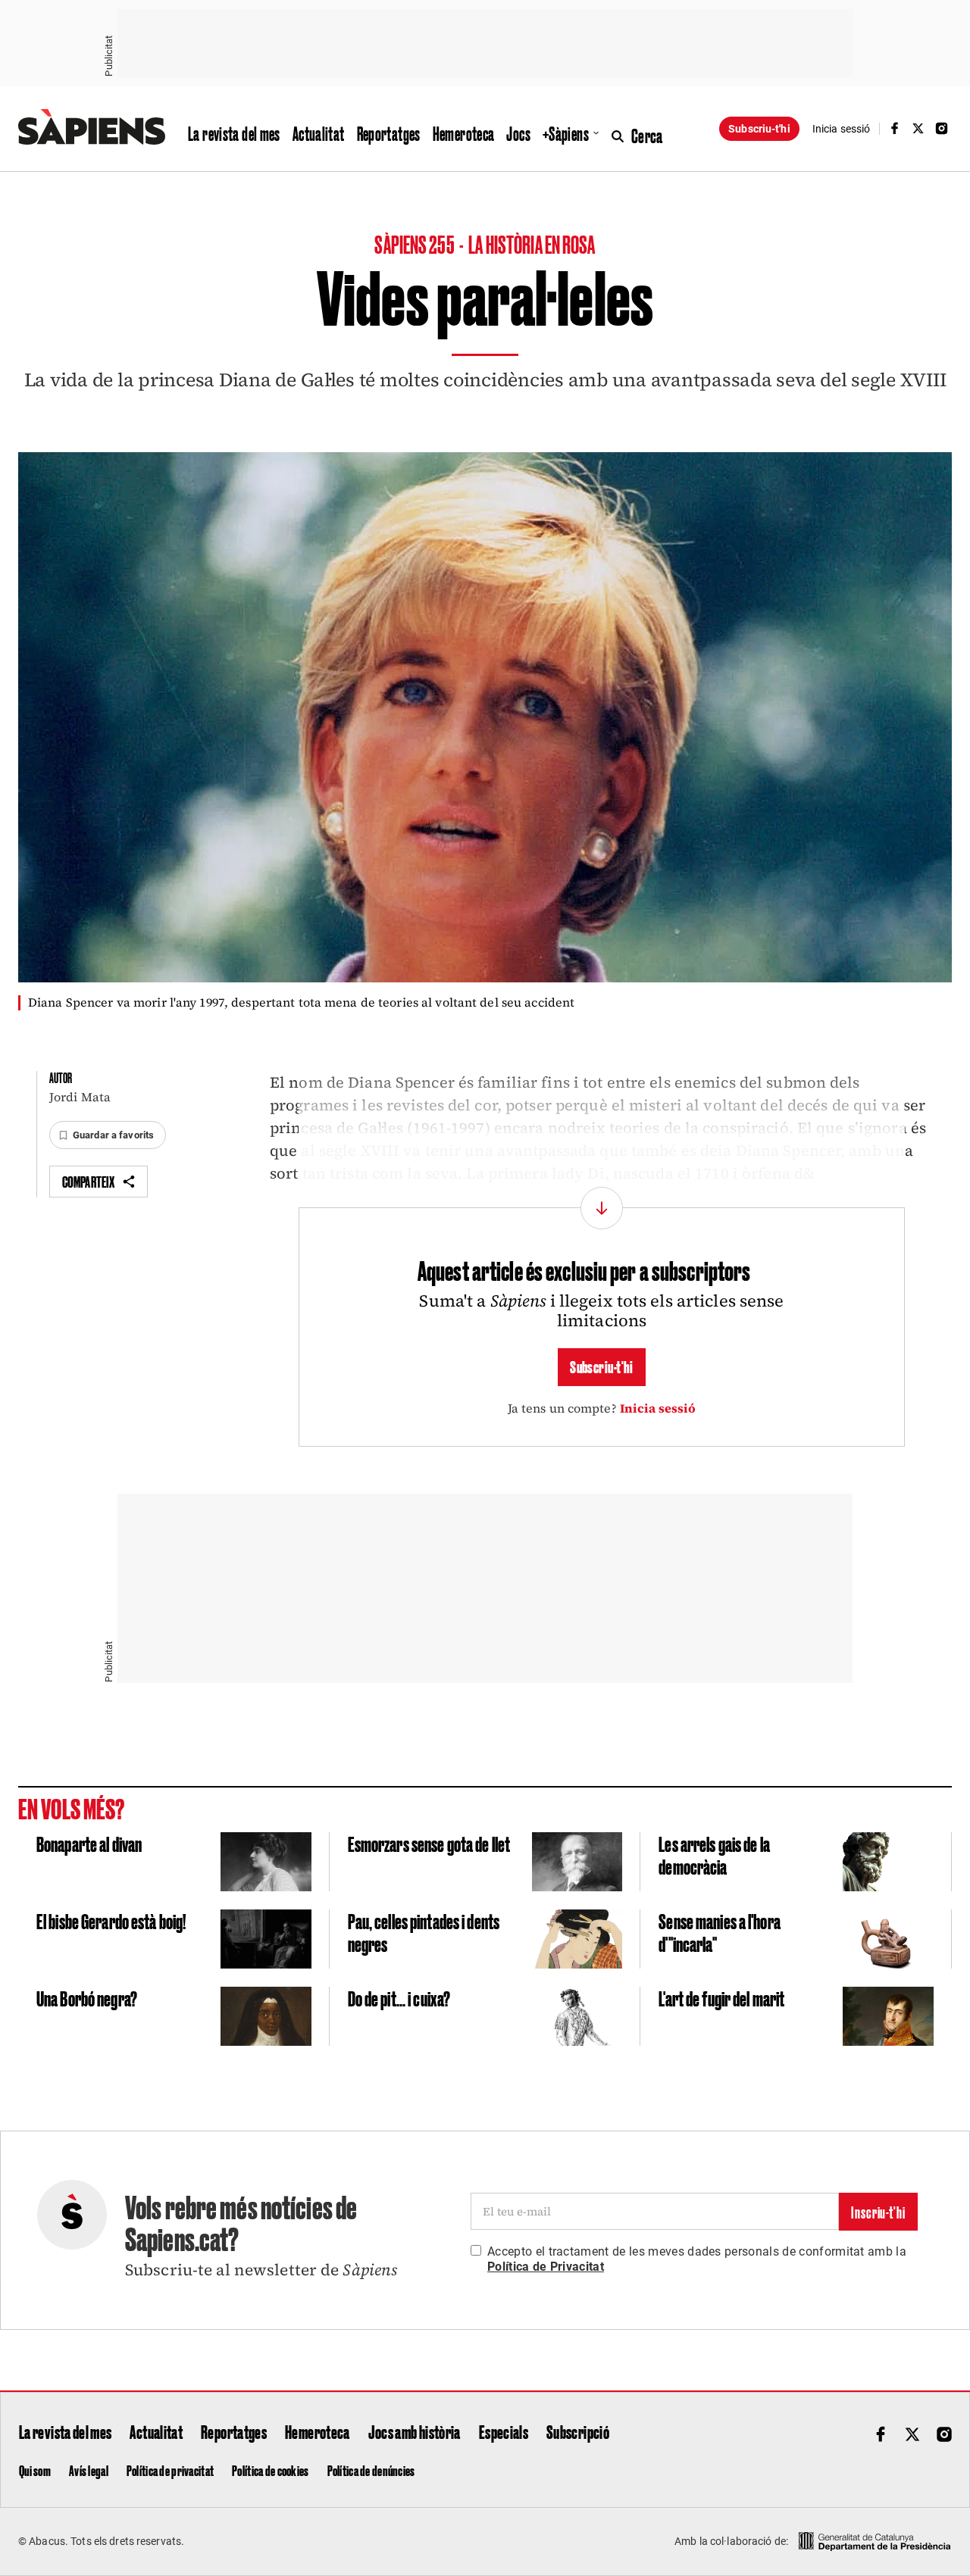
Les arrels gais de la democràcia (714, 1855)
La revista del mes (234, 133)
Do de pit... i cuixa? (399, 1998)
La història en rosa (532, 244)
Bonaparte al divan (89, 1843)
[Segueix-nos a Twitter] (918, 128)
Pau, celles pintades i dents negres (424, 1932)
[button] (108, 1135)
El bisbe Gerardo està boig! (111, 1920)
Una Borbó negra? (87, 1998)
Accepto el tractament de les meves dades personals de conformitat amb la (697, 2259)
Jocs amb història (415, 2431)
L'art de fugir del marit (721, 1998)
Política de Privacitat (546, 2267)
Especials (504, 2431)
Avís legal (89, 2470)
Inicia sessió (658, 1408)
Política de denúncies (371, 2470)
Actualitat (319, 133)
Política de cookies (270, 2470)
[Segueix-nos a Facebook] (894, 128)
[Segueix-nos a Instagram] (942, 128)
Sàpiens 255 (415, 244)
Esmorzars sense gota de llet (429, 1843)
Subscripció (578, 2431)
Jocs (518, 133)
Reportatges (389, 133)
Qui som (35, 2470)
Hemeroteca (464, 133)
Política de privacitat (170, 2470)
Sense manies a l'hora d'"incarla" (720, 1932)
